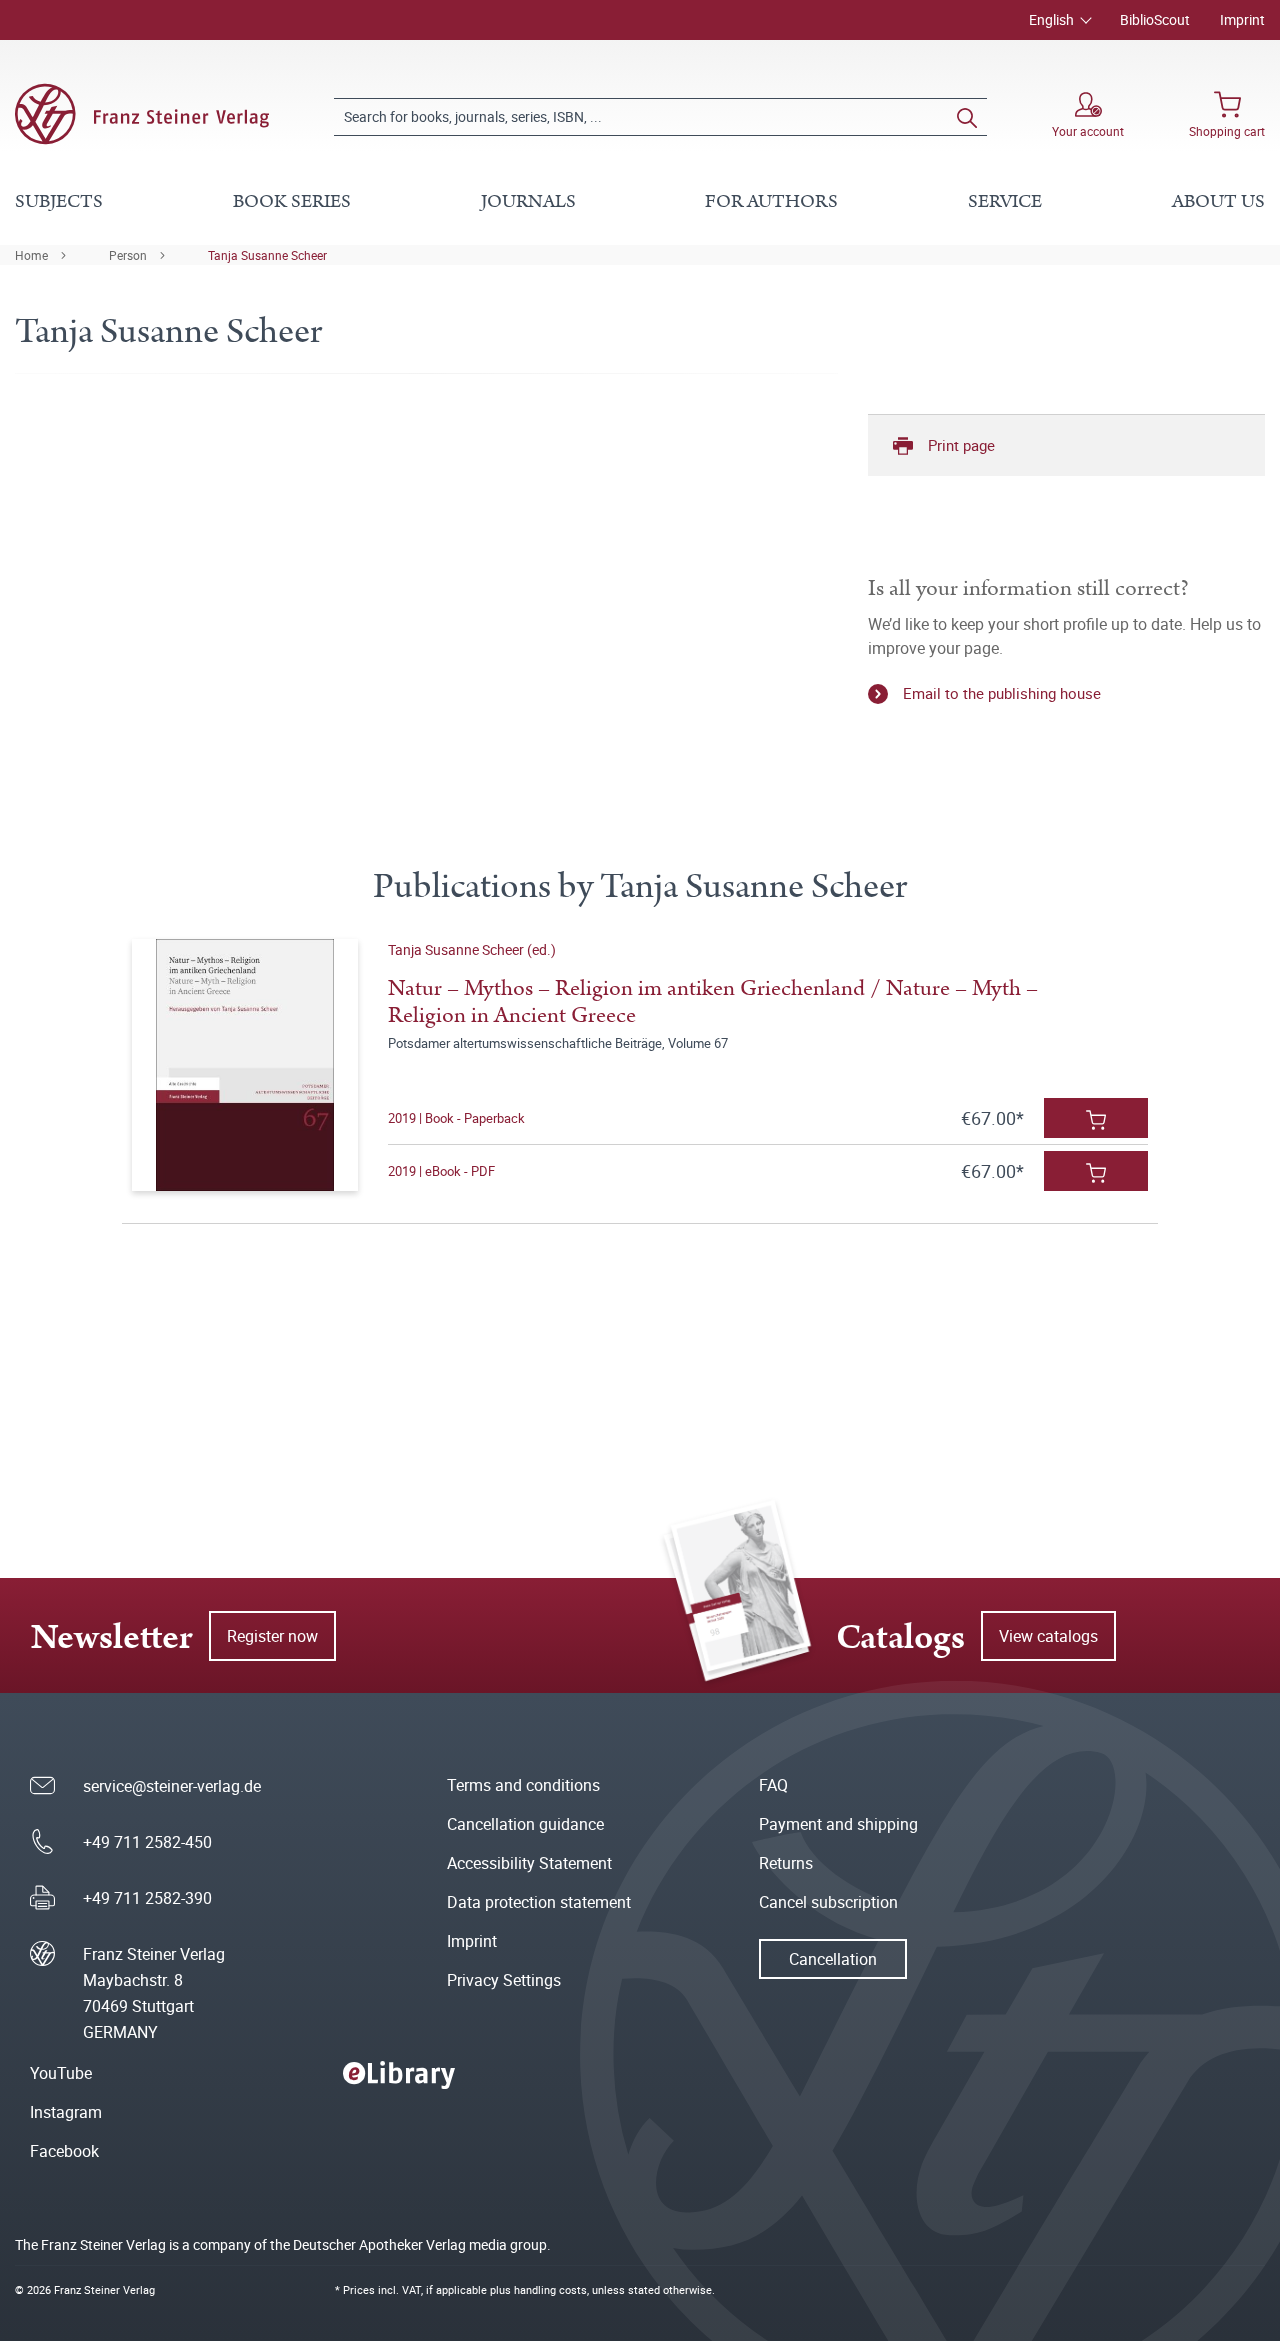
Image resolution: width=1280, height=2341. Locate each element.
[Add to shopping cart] (1096, 1118)
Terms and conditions (523, 1785)
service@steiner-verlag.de (172, 1786)
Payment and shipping (838, 1824)
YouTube (61, 2073)
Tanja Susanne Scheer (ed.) (472, 949)
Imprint (1242, 19)
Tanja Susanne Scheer (267, 255)
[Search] (967, 117)
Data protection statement (539, 1902)
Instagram (66, 2112)
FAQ (773, 1785)
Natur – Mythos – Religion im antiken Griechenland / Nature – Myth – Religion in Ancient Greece (713, 1002)
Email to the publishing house (1002, 693)
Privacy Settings (504, 1980)
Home (31, 255)
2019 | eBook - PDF (441, 1171)
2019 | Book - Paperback (456, 1118)
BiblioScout (1155, 19)
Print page (961, 445)
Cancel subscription (828, 1902)
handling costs (550, 2289)
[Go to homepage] (142, 114)
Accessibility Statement (529, 1863)
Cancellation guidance (525, 1824)
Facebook (64, 2151)
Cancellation (833, 1959)
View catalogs (1048, 1636)
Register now (272, 1636)
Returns (786, 1863)
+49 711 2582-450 (147, 1842)
